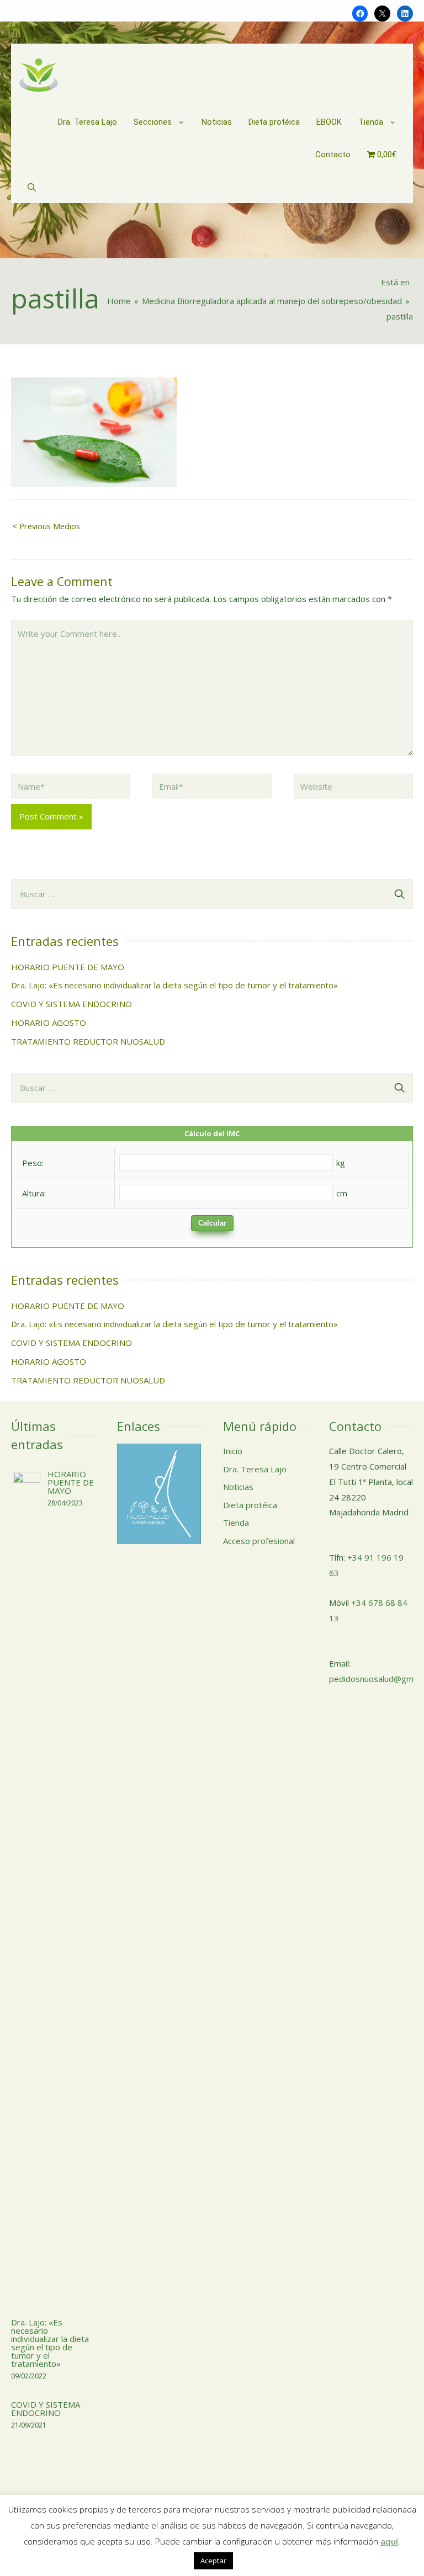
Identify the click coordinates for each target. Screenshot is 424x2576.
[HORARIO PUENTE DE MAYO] (26, 1885)
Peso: (33, 1163)
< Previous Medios (46, 526)
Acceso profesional (259, 1541)
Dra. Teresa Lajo (255, 1469)
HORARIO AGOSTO (49, 1023)
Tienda (236, 1523)
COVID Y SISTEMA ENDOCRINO (71, 1004)
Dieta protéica (250, 1505)
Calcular (212, 1223)
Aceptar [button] (213, 2561)
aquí (389, 2541)
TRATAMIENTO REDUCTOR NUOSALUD (88, 1041)
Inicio (233, 1451)
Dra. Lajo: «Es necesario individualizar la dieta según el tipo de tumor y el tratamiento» (174, 985)
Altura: (34, 1193)
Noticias (238, 1487)
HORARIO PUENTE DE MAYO (68, 967)
